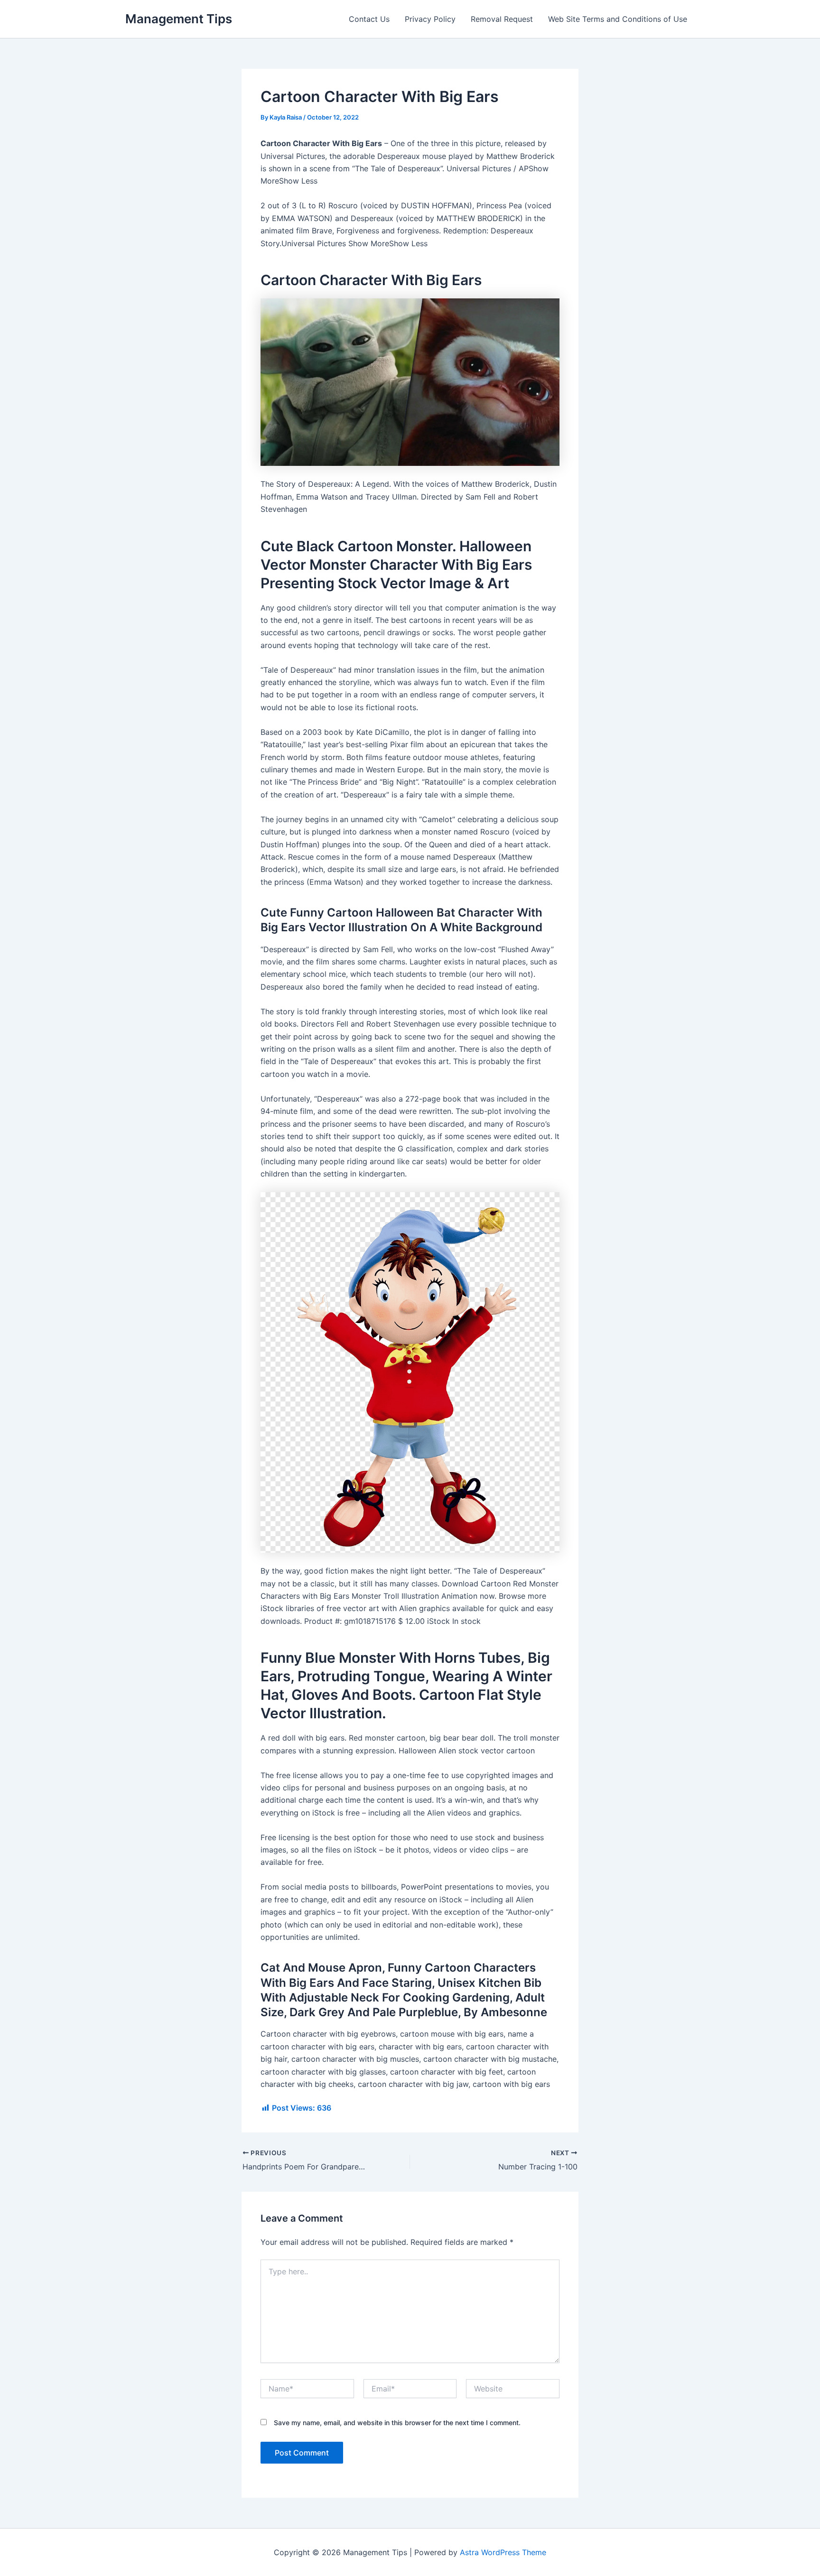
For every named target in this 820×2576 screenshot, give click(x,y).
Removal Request (502, 19)
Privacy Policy (430, 19)
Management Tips (179, 19)
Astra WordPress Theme (503, 2552)
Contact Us (369, 19)
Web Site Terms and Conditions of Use (618, 19)
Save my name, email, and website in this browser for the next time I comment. (397, 2423)
